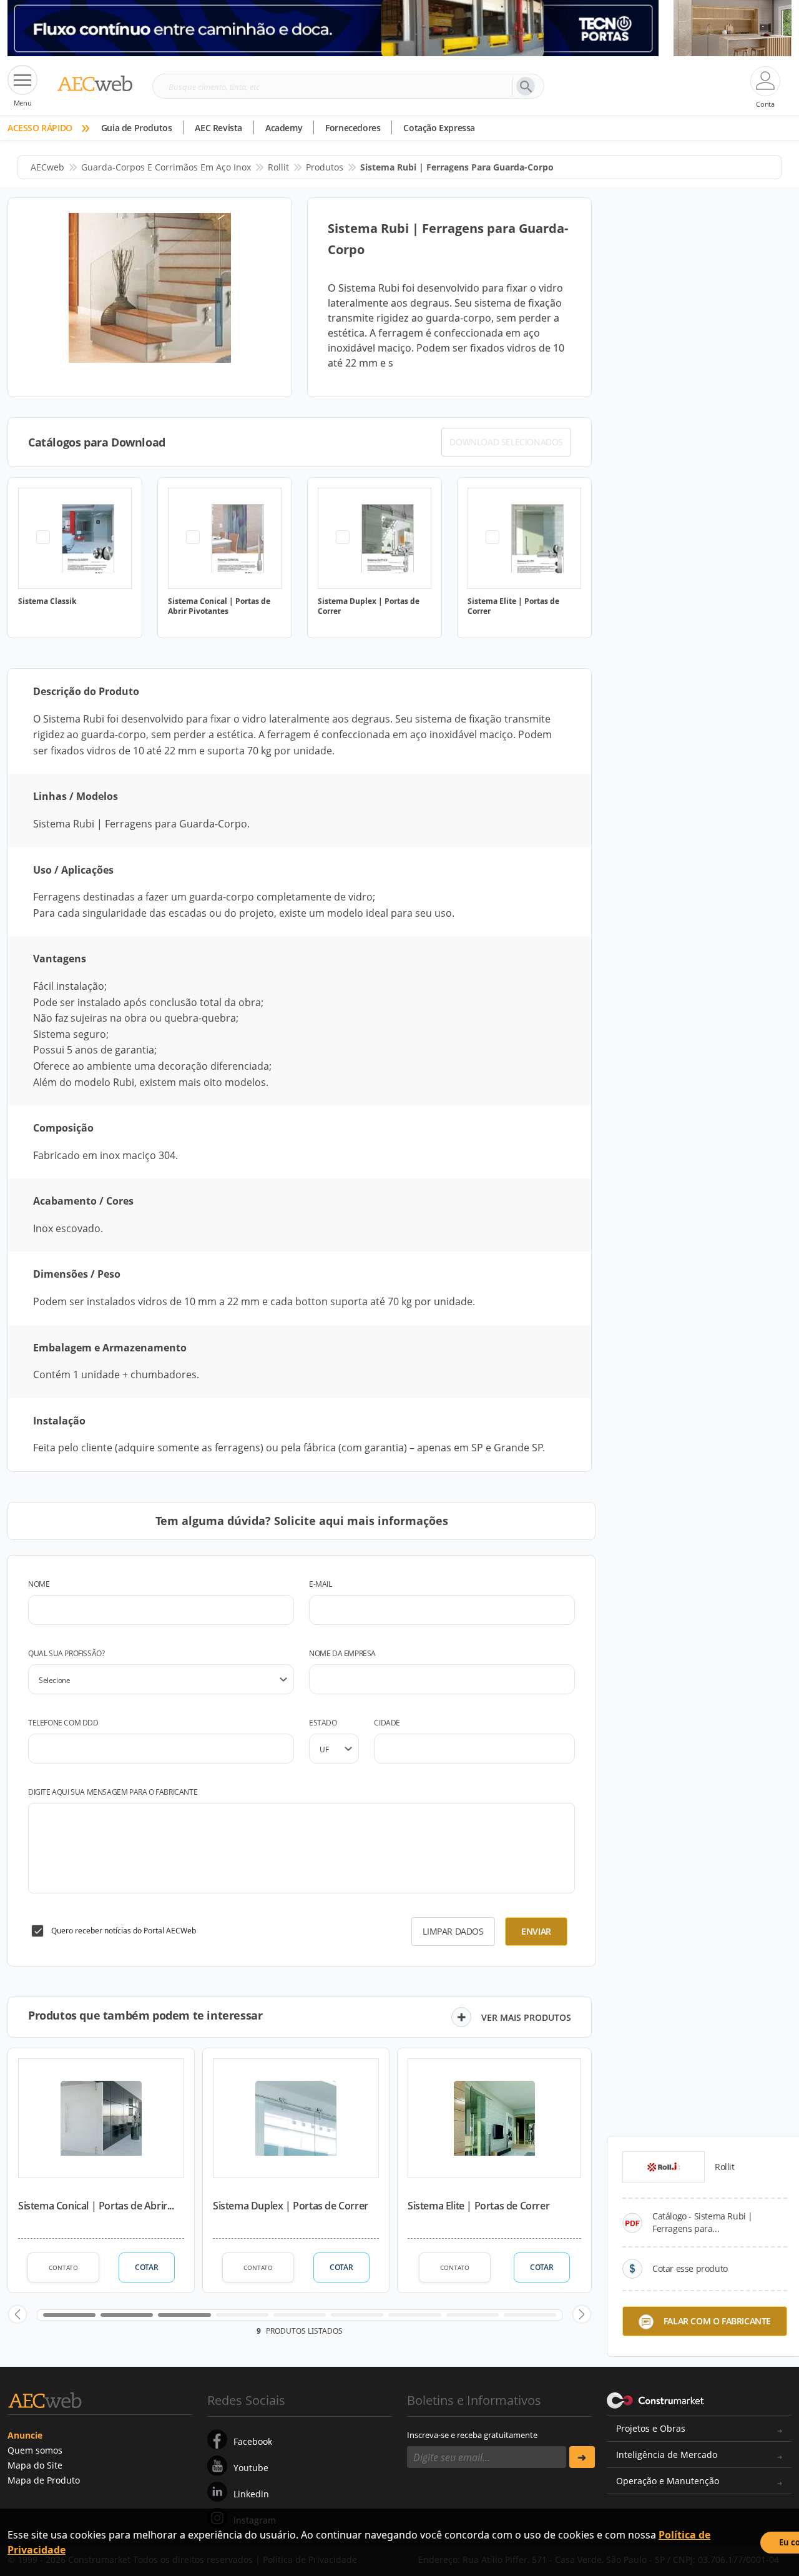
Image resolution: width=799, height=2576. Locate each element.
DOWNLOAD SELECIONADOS (506, 442)
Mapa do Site (35, 2465)
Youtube (251, 2468)
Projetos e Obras (651, 2428)
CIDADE (387, 1723)
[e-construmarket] (656, 2399)
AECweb (47, 167)
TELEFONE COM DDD (63, 1723)
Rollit (278, 167)
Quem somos (35, 2450)
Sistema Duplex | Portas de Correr (291, 2206)
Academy (284, 128)
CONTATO (63, 2268)
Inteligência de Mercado (667, 2455)
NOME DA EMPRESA (342, 1653)
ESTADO (323, 1723)
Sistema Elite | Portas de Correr (478, 2206)
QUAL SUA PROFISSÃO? (66, 1653)
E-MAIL (321, 1584)
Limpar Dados (453, 1931)
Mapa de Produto (44, 2480)
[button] (17, 2314)
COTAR (146, 2267)
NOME (39, 1584)
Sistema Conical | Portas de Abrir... (96, 2206)
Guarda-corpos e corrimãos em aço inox (166, 167)
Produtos (325, 167)
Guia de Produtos (137, 128)
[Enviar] (582, 2457)
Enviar (536, 1931)
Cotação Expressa (439, 128)
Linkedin (251, 2494)
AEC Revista (218, 128)
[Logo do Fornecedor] (664, 2167)
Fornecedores (353, 128)
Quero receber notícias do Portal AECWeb (124, 1931)
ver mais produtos (526, 2017)
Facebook (253, 2441)
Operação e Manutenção (668, 2481)
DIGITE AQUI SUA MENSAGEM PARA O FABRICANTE (113, 1792)
